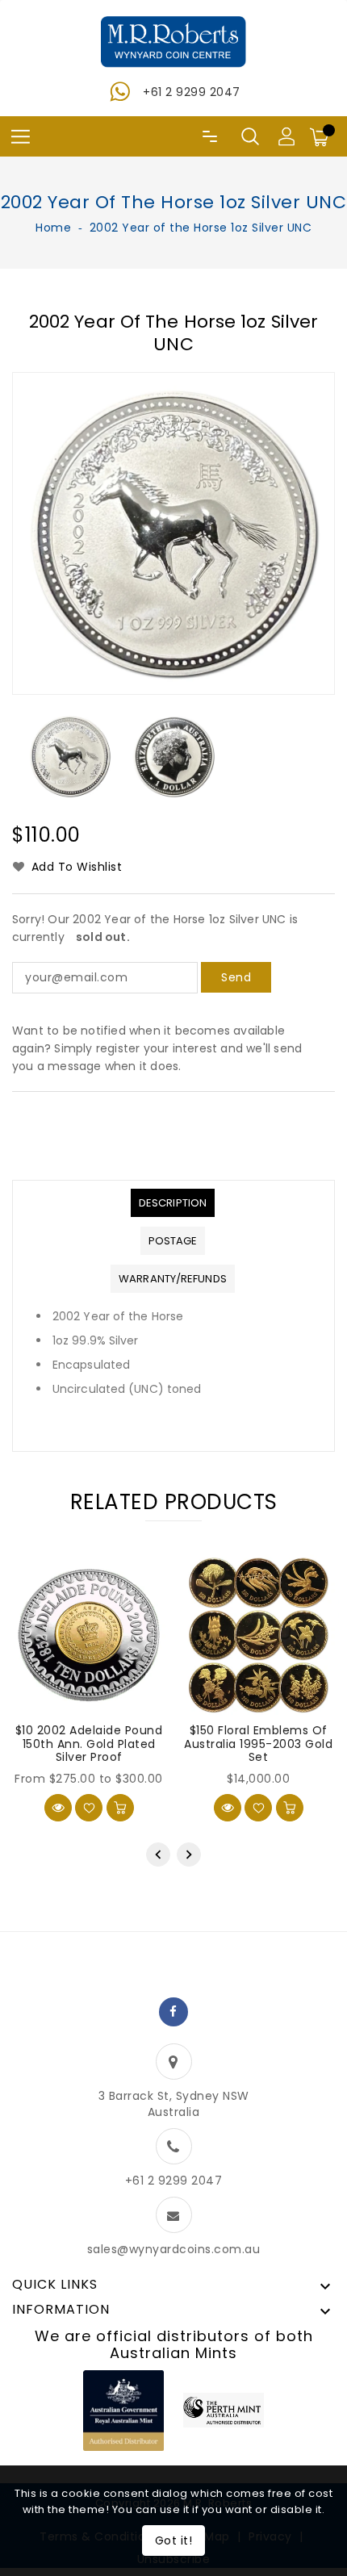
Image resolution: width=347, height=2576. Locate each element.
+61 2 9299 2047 (192, 92)
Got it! (174, 2540)
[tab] (173, 1203)
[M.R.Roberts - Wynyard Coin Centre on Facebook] (173, 2012)
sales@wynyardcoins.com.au (174, 2249)
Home (53, 228)
